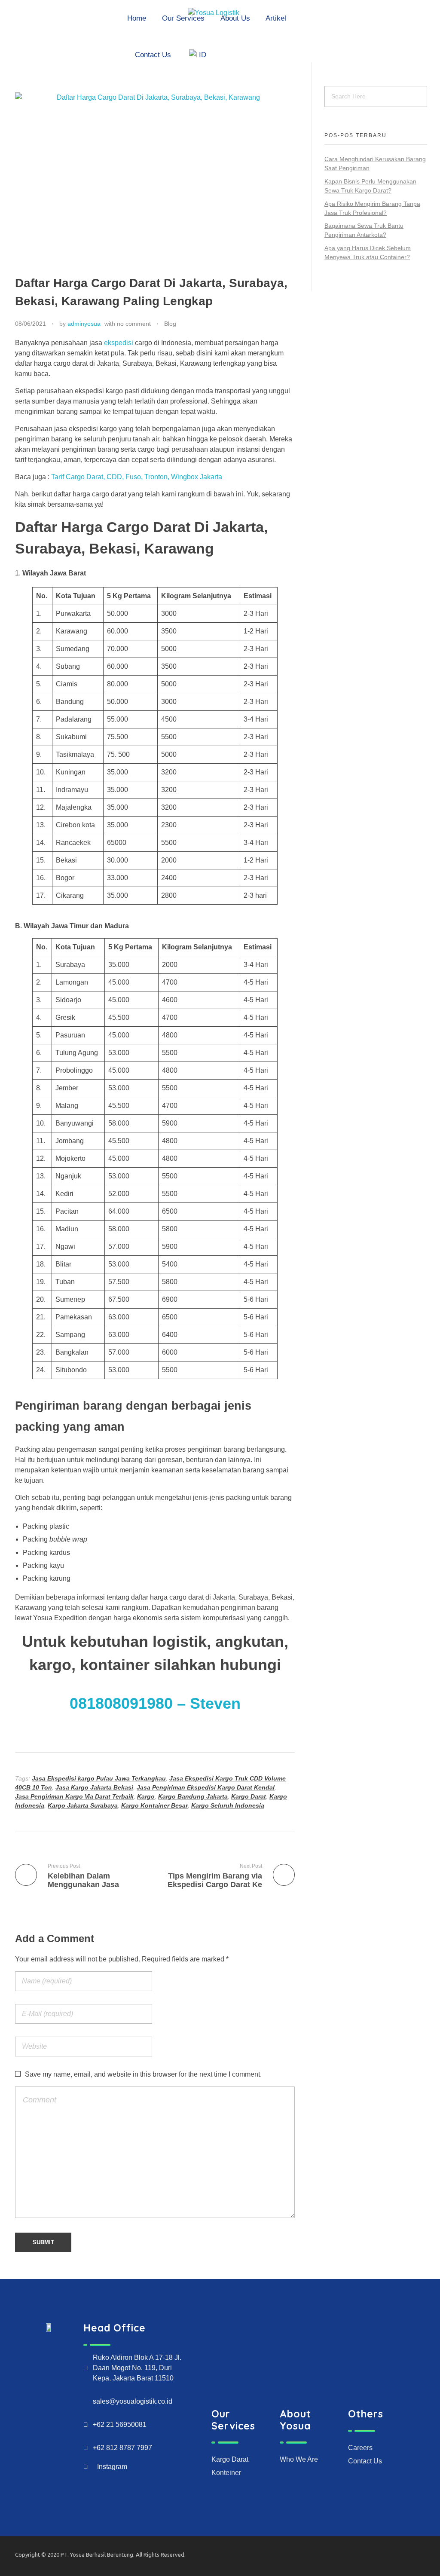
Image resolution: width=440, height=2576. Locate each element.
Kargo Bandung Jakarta (193, 1796)
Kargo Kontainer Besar (154, 1805)
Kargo (146, 1796)
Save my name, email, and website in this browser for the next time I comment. (143, 2074)
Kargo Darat (249, 1796)
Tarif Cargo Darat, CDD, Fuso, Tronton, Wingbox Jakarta (137, 477)
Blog (170, 324)
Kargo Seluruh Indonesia (228, 1805)
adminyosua (84, 324)
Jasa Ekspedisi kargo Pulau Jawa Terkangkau (99, 1778)
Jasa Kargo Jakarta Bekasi (94, 1787)
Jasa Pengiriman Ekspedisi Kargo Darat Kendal (206, 1787)
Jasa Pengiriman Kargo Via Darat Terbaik (74, 1796)
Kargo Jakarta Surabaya (83, 1805)
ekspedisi (119, 343)
